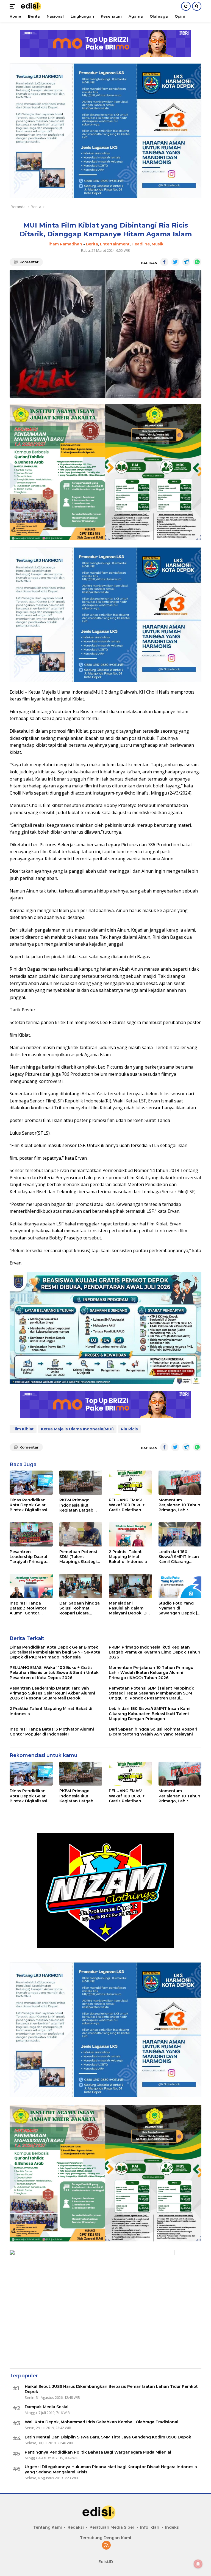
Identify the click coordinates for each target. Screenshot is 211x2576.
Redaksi (76, 2527)
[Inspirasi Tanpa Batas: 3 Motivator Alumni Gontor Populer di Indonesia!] (31, 1586)
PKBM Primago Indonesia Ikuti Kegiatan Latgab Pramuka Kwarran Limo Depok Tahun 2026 (79, 1505)
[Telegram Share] (186, 262)
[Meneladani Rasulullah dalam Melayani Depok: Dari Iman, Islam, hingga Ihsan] (130, 1586)
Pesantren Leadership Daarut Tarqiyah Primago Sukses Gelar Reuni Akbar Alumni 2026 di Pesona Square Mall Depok (29, 1557)
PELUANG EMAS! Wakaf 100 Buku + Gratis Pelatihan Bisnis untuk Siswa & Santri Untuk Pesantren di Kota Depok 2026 (130, 1505)
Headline (141, 244)
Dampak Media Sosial (47, 2407)
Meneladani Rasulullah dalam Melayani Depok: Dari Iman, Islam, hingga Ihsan (130, 1608)
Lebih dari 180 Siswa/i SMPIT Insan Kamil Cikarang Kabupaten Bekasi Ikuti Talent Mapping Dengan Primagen (180, 1557)
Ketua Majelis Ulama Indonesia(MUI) (77, 1429)
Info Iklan (150, 2527)
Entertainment (115, 244)
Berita (92, 244)
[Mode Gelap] (186, 6)
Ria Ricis (129, 1429)
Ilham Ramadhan (65, 244)
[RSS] (106, 2546)
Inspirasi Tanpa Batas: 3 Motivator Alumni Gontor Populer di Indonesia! (28, 1608)
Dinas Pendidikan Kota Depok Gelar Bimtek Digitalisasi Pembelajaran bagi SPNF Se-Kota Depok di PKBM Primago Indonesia (31, 1505)
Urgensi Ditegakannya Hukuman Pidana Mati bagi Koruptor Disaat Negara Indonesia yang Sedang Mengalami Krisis (111, 2469)
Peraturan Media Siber (112, 2527)
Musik (158, 244)
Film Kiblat (23, 1429)
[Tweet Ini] (175, 262)
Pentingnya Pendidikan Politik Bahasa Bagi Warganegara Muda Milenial (98, 2452)
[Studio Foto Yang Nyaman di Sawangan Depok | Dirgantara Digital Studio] (180, 1586)
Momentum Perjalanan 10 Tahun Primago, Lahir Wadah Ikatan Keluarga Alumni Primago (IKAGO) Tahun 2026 (179, 1505)
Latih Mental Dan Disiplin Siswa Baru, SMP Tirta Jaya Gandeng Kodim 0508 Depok (108, 2437)
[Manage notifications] (198, 2564)
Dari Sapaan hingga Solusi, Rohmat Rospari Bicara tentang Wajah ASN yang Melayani (80, 1608)
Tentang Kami (48, 2527)
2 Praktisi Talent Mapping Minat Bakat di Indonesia (128, 1557)
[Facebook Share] (164, 262)
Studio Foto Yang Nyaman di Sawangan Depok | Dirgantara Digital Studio (178, 1608)
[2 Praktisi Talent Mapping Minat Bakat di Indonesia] (130, 1534)
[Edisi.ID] (34, 6)
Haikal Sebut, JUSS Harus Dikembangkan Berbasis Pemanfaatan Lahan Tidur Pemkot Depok (111, 2389)
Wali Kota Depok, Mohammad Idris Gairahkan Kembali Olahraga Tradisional (102, 2422)
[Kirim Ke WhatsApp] (197, 262)
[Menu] (13, 6)
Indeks (172, 2527)
